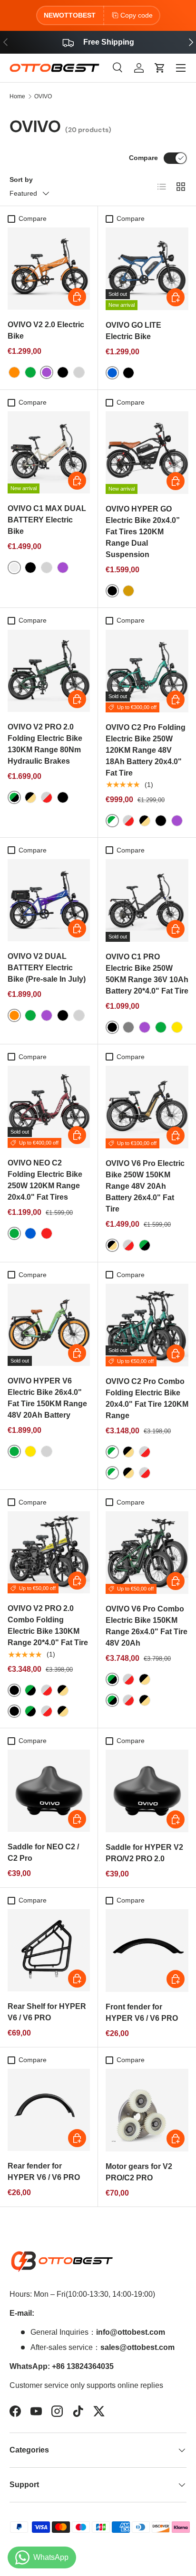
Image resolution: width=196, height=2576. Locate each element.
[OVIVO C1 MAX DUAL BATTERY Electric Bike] (49, 452)
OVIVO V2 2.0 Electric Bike (46, 330)
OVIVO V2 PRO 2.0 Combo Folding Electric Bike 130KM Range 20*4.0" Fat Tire (48, 1625)
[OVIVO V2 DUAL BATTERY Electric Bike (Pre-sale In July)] (49, 900)
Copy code (137, 15)
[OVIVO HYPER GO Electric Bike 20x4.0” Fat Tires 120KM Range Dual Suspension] (147, 453)
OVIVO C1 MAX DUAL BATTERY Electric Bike (47, 520)
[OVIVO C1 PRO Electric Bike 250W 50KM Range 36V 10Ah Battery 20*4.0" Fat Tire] (147, 900)
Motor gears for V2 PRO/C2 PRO (139, 2172)
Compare (143, 158)
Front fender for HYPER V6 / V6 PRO (142, 2012)
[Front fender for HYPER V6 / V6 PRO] (147, 1951)
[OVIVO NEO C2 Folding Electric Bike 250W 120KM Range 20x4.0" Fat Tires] (49, 1107)
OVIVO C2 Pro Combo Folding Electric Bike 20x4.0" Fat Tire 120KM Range (147, 1398)
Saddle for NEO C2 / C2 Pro (43, 1852)
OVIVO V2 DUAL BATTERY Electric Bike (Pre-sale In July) (47, 968)
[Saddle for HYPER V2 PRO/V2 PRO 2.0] (147, 1791)
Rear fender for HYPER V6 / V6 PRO (44, 2172)
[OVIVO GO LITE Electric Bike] (147, 269)
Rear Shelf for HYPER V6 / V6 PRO (47, 2012)
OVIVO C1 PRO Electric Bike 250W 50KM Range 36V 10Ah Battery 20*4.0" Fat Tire (147, 974)
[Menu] (181, 68)
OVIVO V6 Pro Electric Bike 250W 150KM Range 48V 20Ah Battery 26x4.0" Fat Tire (145, 1186)
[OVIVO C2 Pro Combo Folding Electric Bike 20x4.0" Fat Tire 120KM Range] (147, 1325)
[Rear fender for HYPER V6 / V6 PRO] (49, 2110)
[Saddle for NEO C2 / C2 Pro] (49, 1791)
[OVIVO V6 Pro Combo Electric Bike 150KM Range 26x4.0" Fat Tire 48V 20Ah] (147, 1553)
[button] (160, 68)
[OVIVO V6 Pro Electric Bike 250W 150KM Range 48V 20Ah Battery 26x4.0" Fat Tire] (147, 1107)
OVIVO (43, 96)
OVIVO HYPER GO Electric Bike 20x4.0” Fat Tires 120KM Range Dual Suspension (143, 532)
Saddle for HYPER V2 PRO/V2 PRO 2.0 (144, 1853)
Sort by (21, 180)
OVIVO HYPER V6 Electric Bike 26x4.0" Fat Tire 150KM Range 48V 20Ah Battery (47, 1398)
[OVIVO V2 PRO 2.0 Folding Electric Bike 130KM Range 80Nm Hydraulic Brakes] (49, 671)
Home (17, 96)
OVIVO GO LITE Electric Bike (133, 331)
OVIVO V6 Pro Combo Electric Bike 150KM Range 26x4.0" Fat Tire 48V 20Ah (147, 1626)
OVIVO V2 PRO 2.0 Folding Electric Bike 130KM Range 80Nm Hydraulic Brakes (45, 744)
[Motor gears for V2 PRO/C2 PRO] (147, 2110)
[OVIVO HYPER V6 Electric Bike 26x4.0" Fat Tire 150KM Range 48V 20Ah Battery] (49, 1325)
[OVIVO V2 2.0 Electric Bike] (49, 269)
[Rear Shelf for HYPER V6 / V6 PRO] (49, 1950)
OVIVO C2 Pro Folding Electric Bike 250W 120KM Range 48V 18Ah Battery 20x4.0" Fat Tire (146, 750)
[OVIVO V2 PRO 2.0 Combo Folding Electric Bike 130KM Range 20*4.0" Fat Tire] (49, 1552)
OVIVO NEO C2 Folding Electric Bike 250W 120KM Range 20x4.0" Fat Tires (45, 1180)
